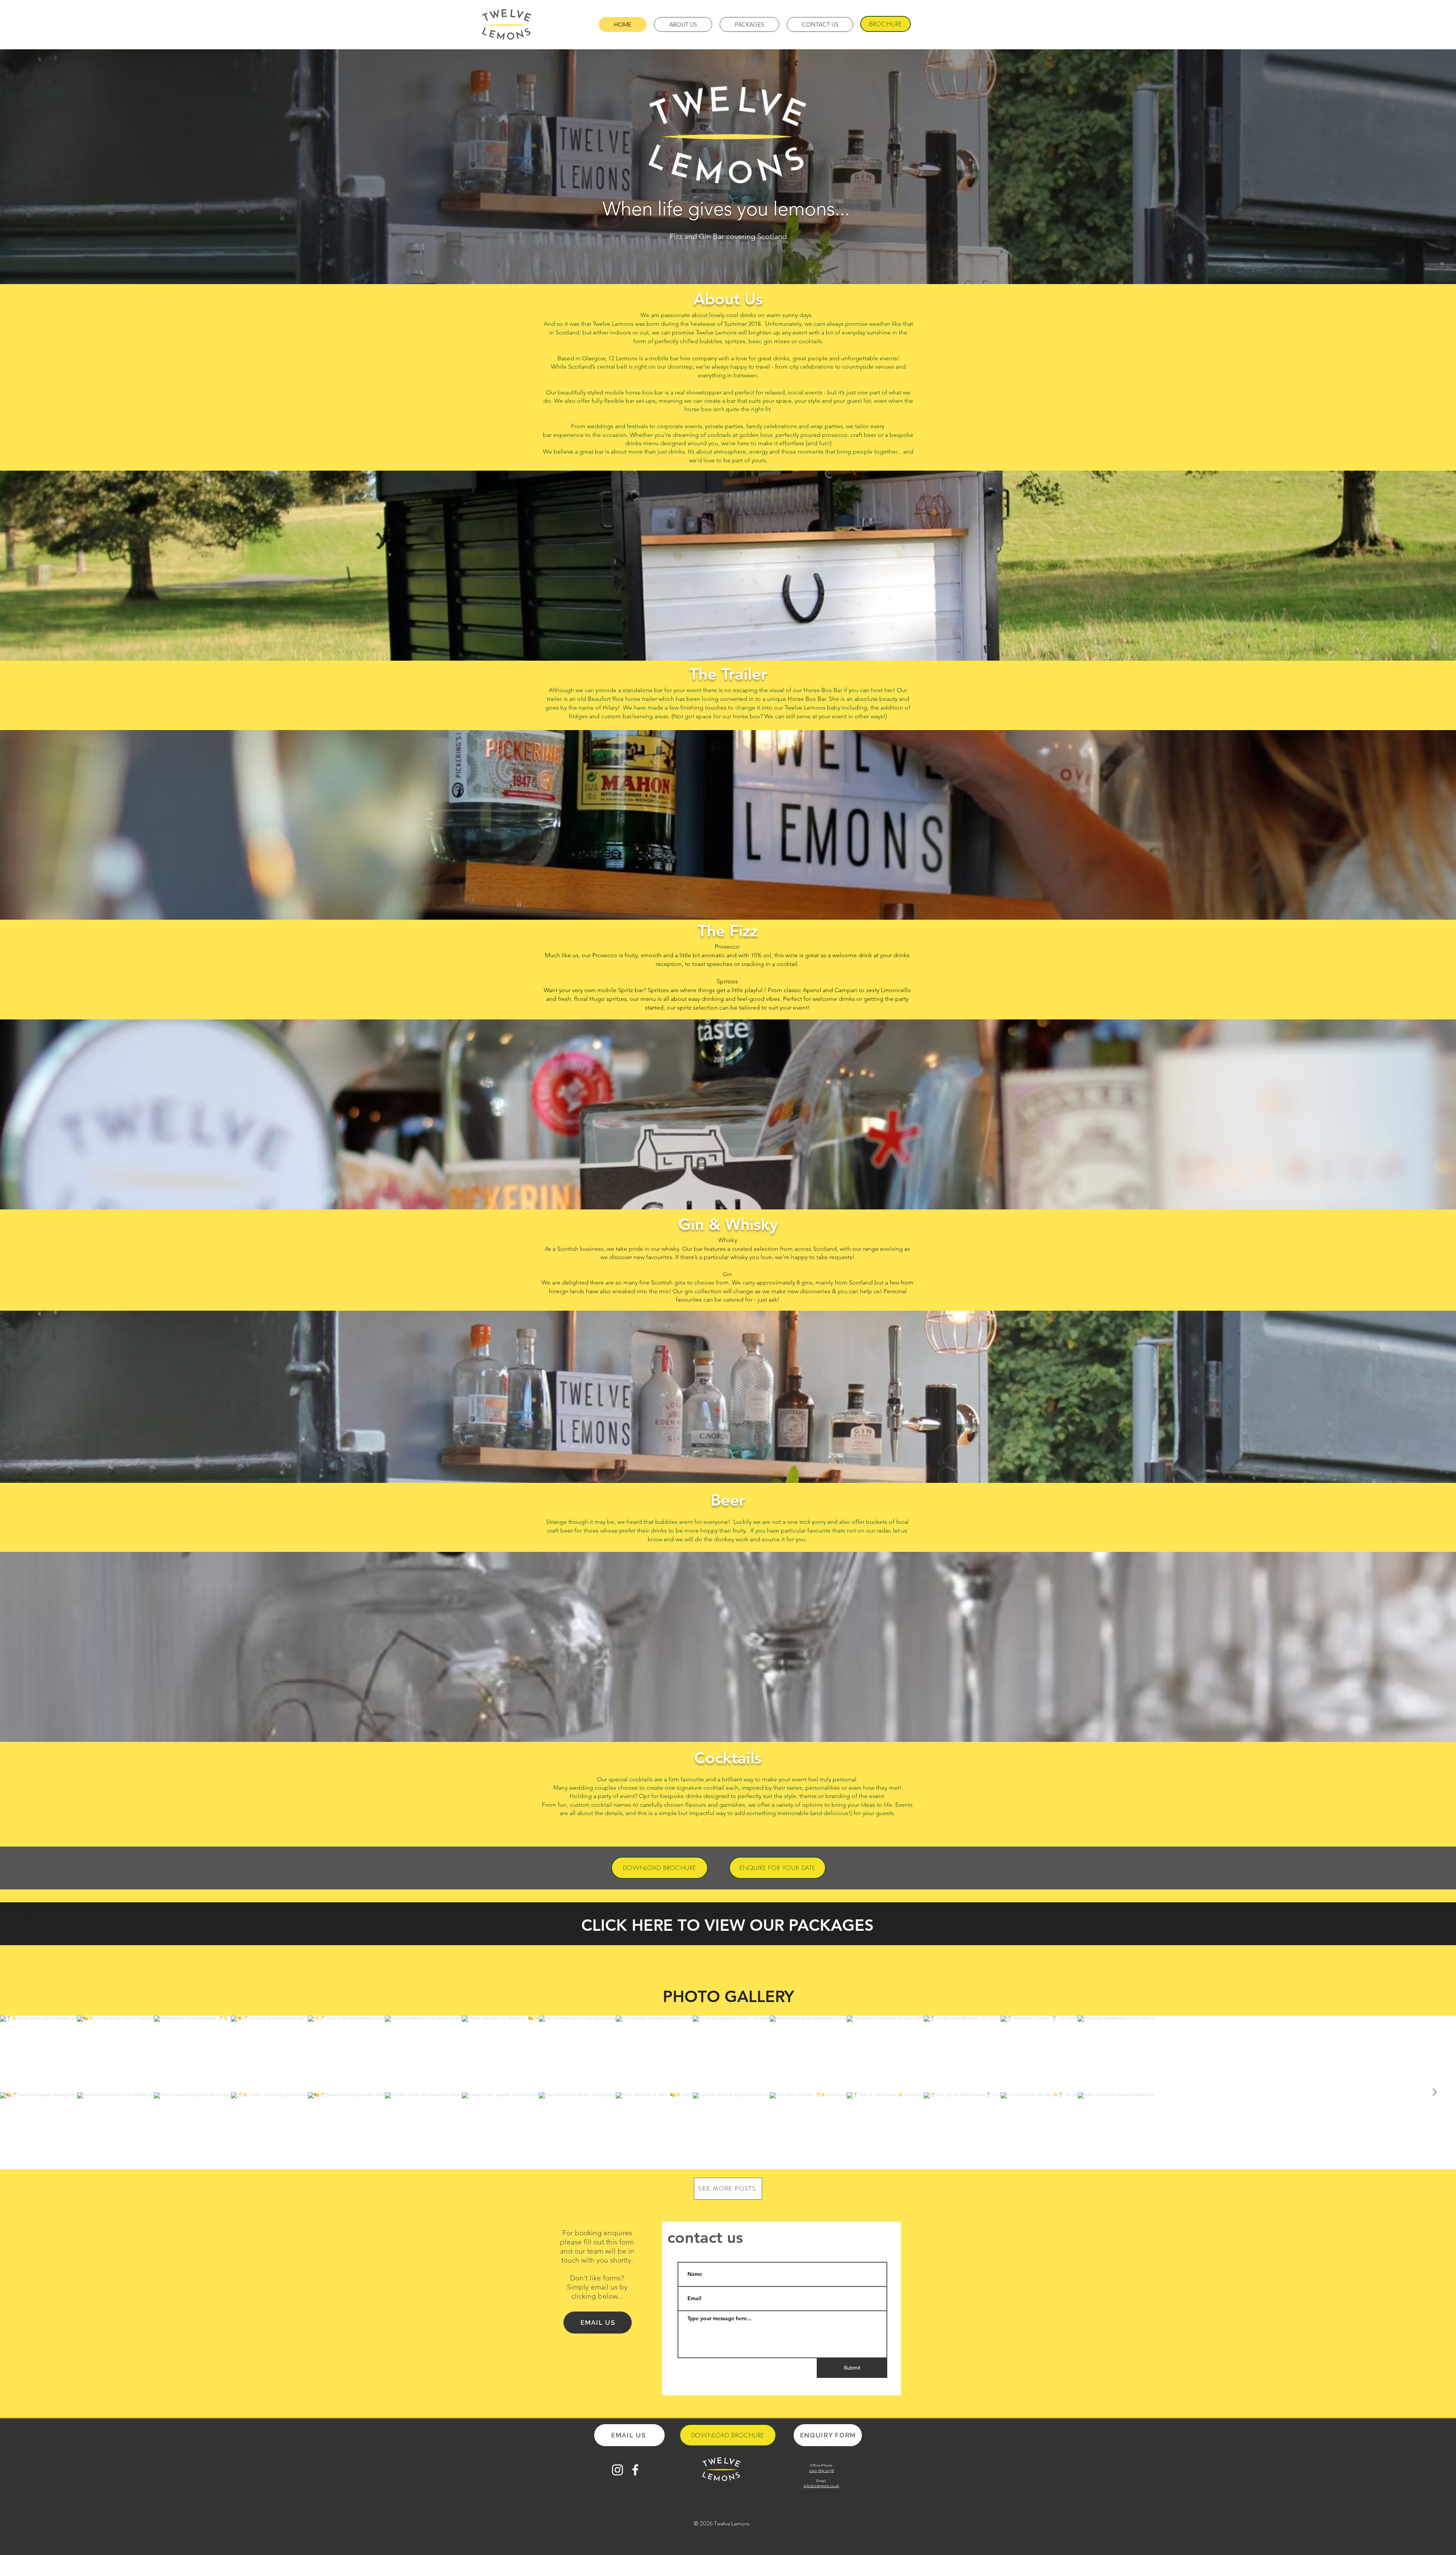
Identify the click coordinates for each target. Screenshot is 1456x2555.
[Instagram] (617, 2470)
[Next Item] (1434, 2092)
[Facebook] (635, 2470)
